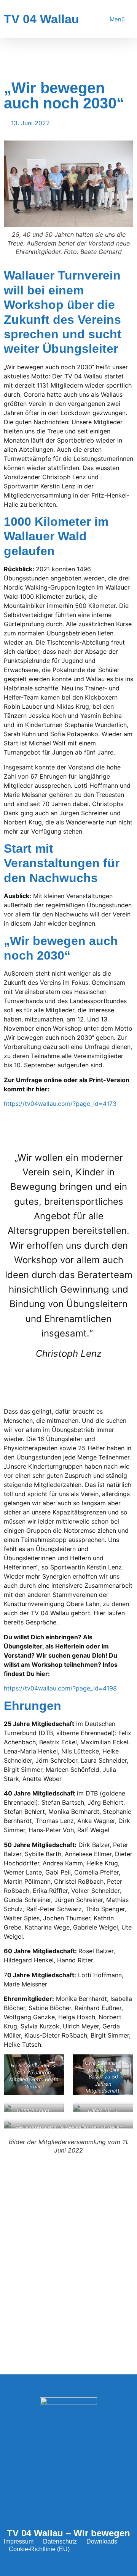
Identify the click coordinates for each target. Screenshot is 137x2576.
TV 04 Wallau (41, 19)
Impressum (19, 2541)
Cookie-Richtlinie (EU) (39, 2549)
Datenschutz (60, 2541)
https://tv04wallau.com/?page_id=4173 (60, 1104)
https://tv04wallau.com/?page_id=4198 (60, 1688)
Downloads (102, 2541)
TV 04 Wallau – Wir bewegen (68, 2533)
